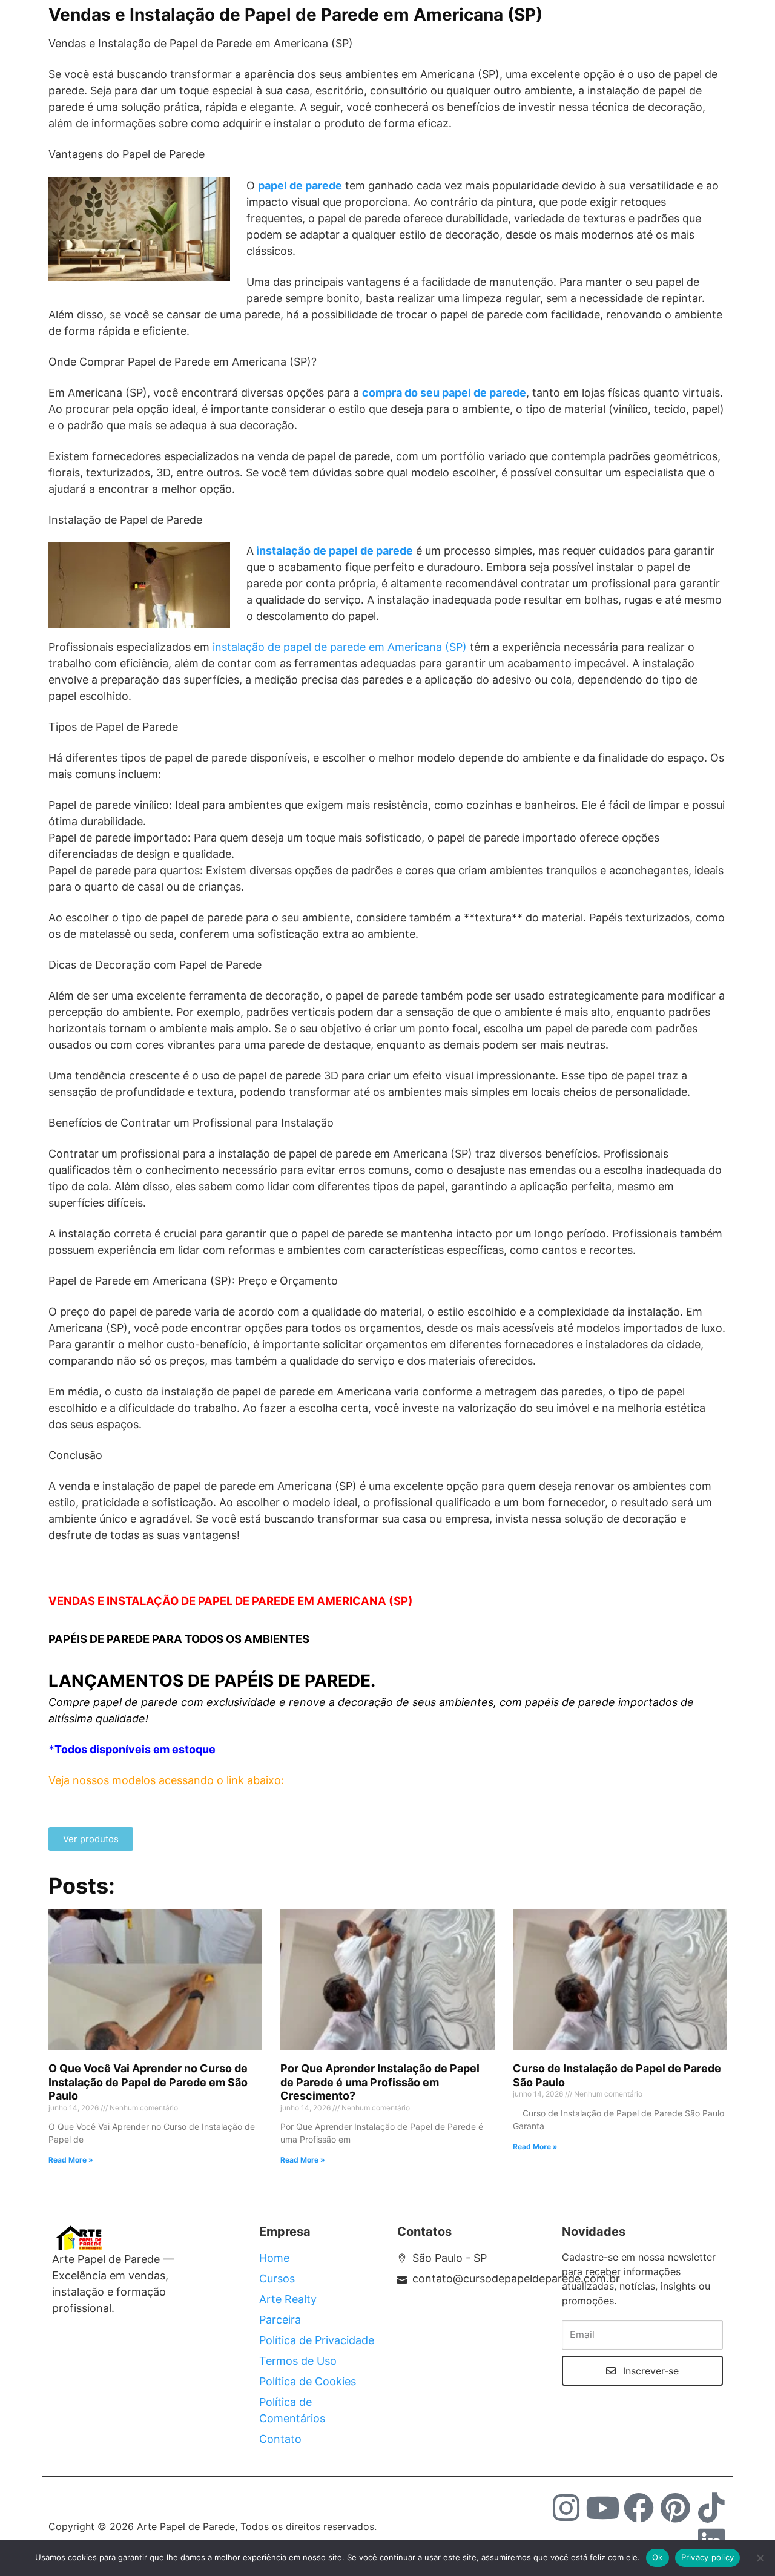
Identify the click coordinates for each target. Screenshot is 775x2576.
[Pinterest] (675, 2508)
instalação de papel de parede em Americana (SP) (340, 647)
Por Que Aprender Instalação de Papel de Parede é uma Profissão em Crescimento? (380, 2082)
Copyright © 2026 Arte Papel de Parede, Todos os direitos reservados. (213, 2526)
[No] (760, 2558)
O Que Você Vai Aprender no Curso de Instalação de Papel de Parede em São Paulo (148, 2082)
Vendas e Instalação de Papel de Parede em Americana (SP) (295, 15)
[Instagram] (566, 2508)
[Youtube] (602, 2508)
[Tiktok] (711, 2508)
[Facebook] (639, 2508)
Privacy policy (708, 2557)
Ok (658, 2557)
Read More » (71, 2160)
